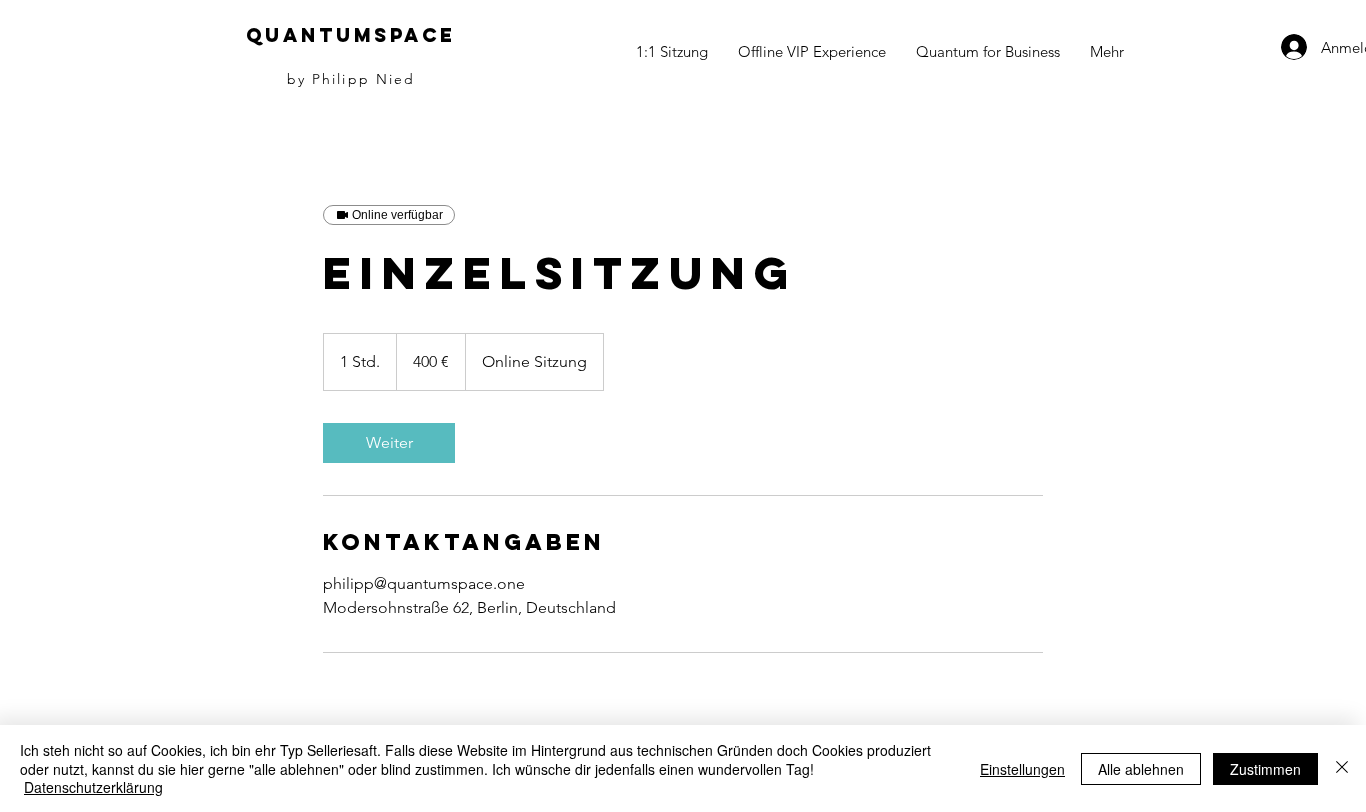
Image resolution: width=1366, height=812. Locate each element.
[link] (389, 443)
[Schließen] (1342, 768)
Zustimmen (1265, 769)
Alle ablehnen (1141, 769)
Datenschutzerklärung (93, 787)
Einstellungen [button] (1022, 769)
